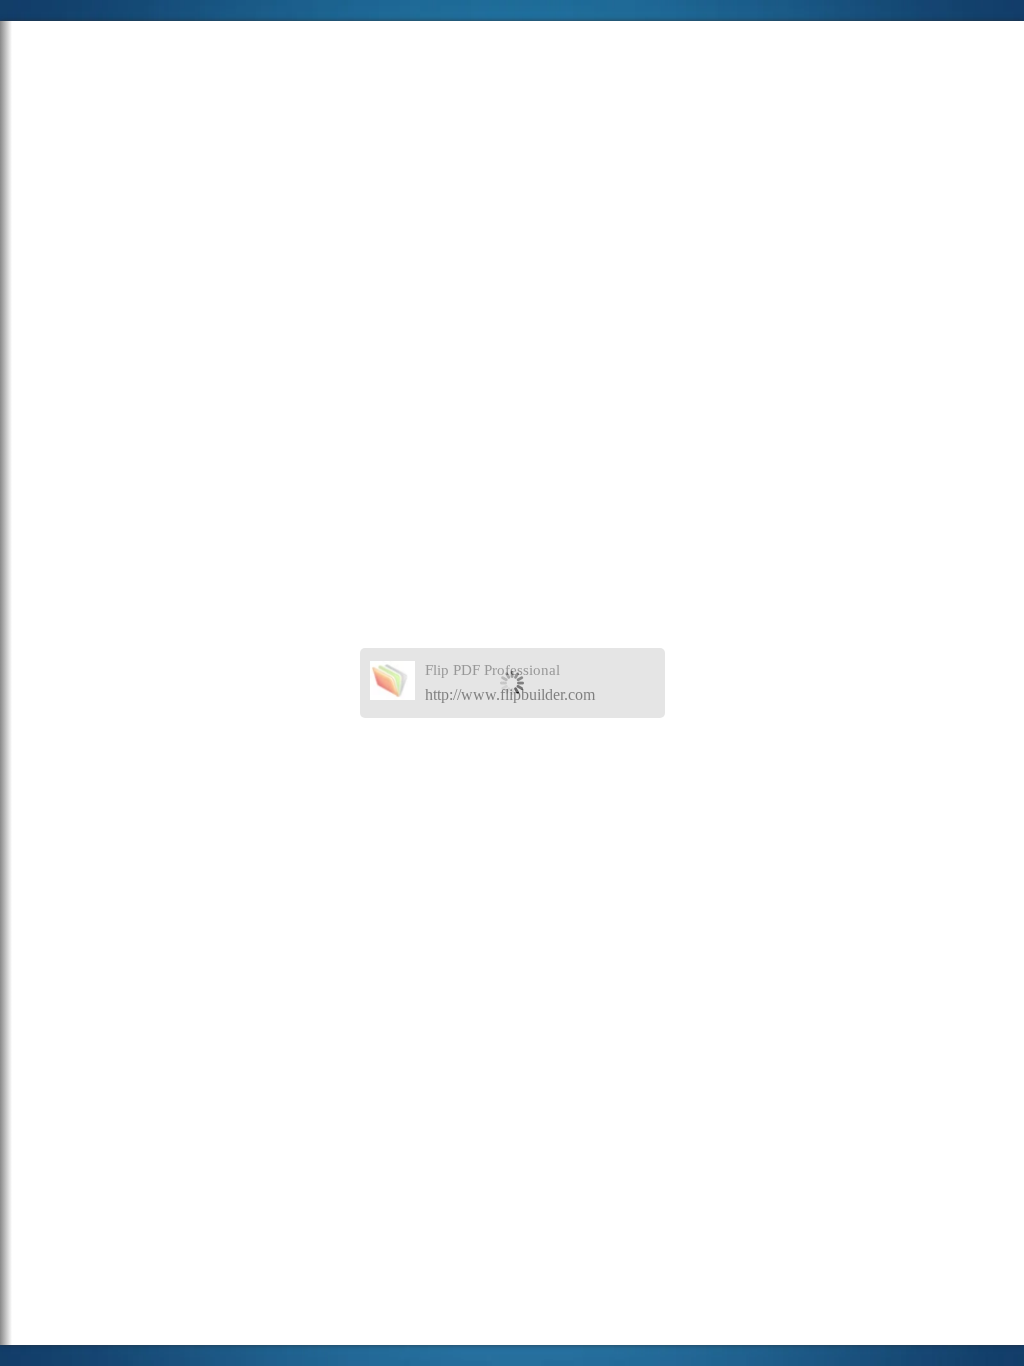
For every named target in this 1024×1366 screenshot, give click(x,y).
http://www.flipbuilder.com (510, 694)
